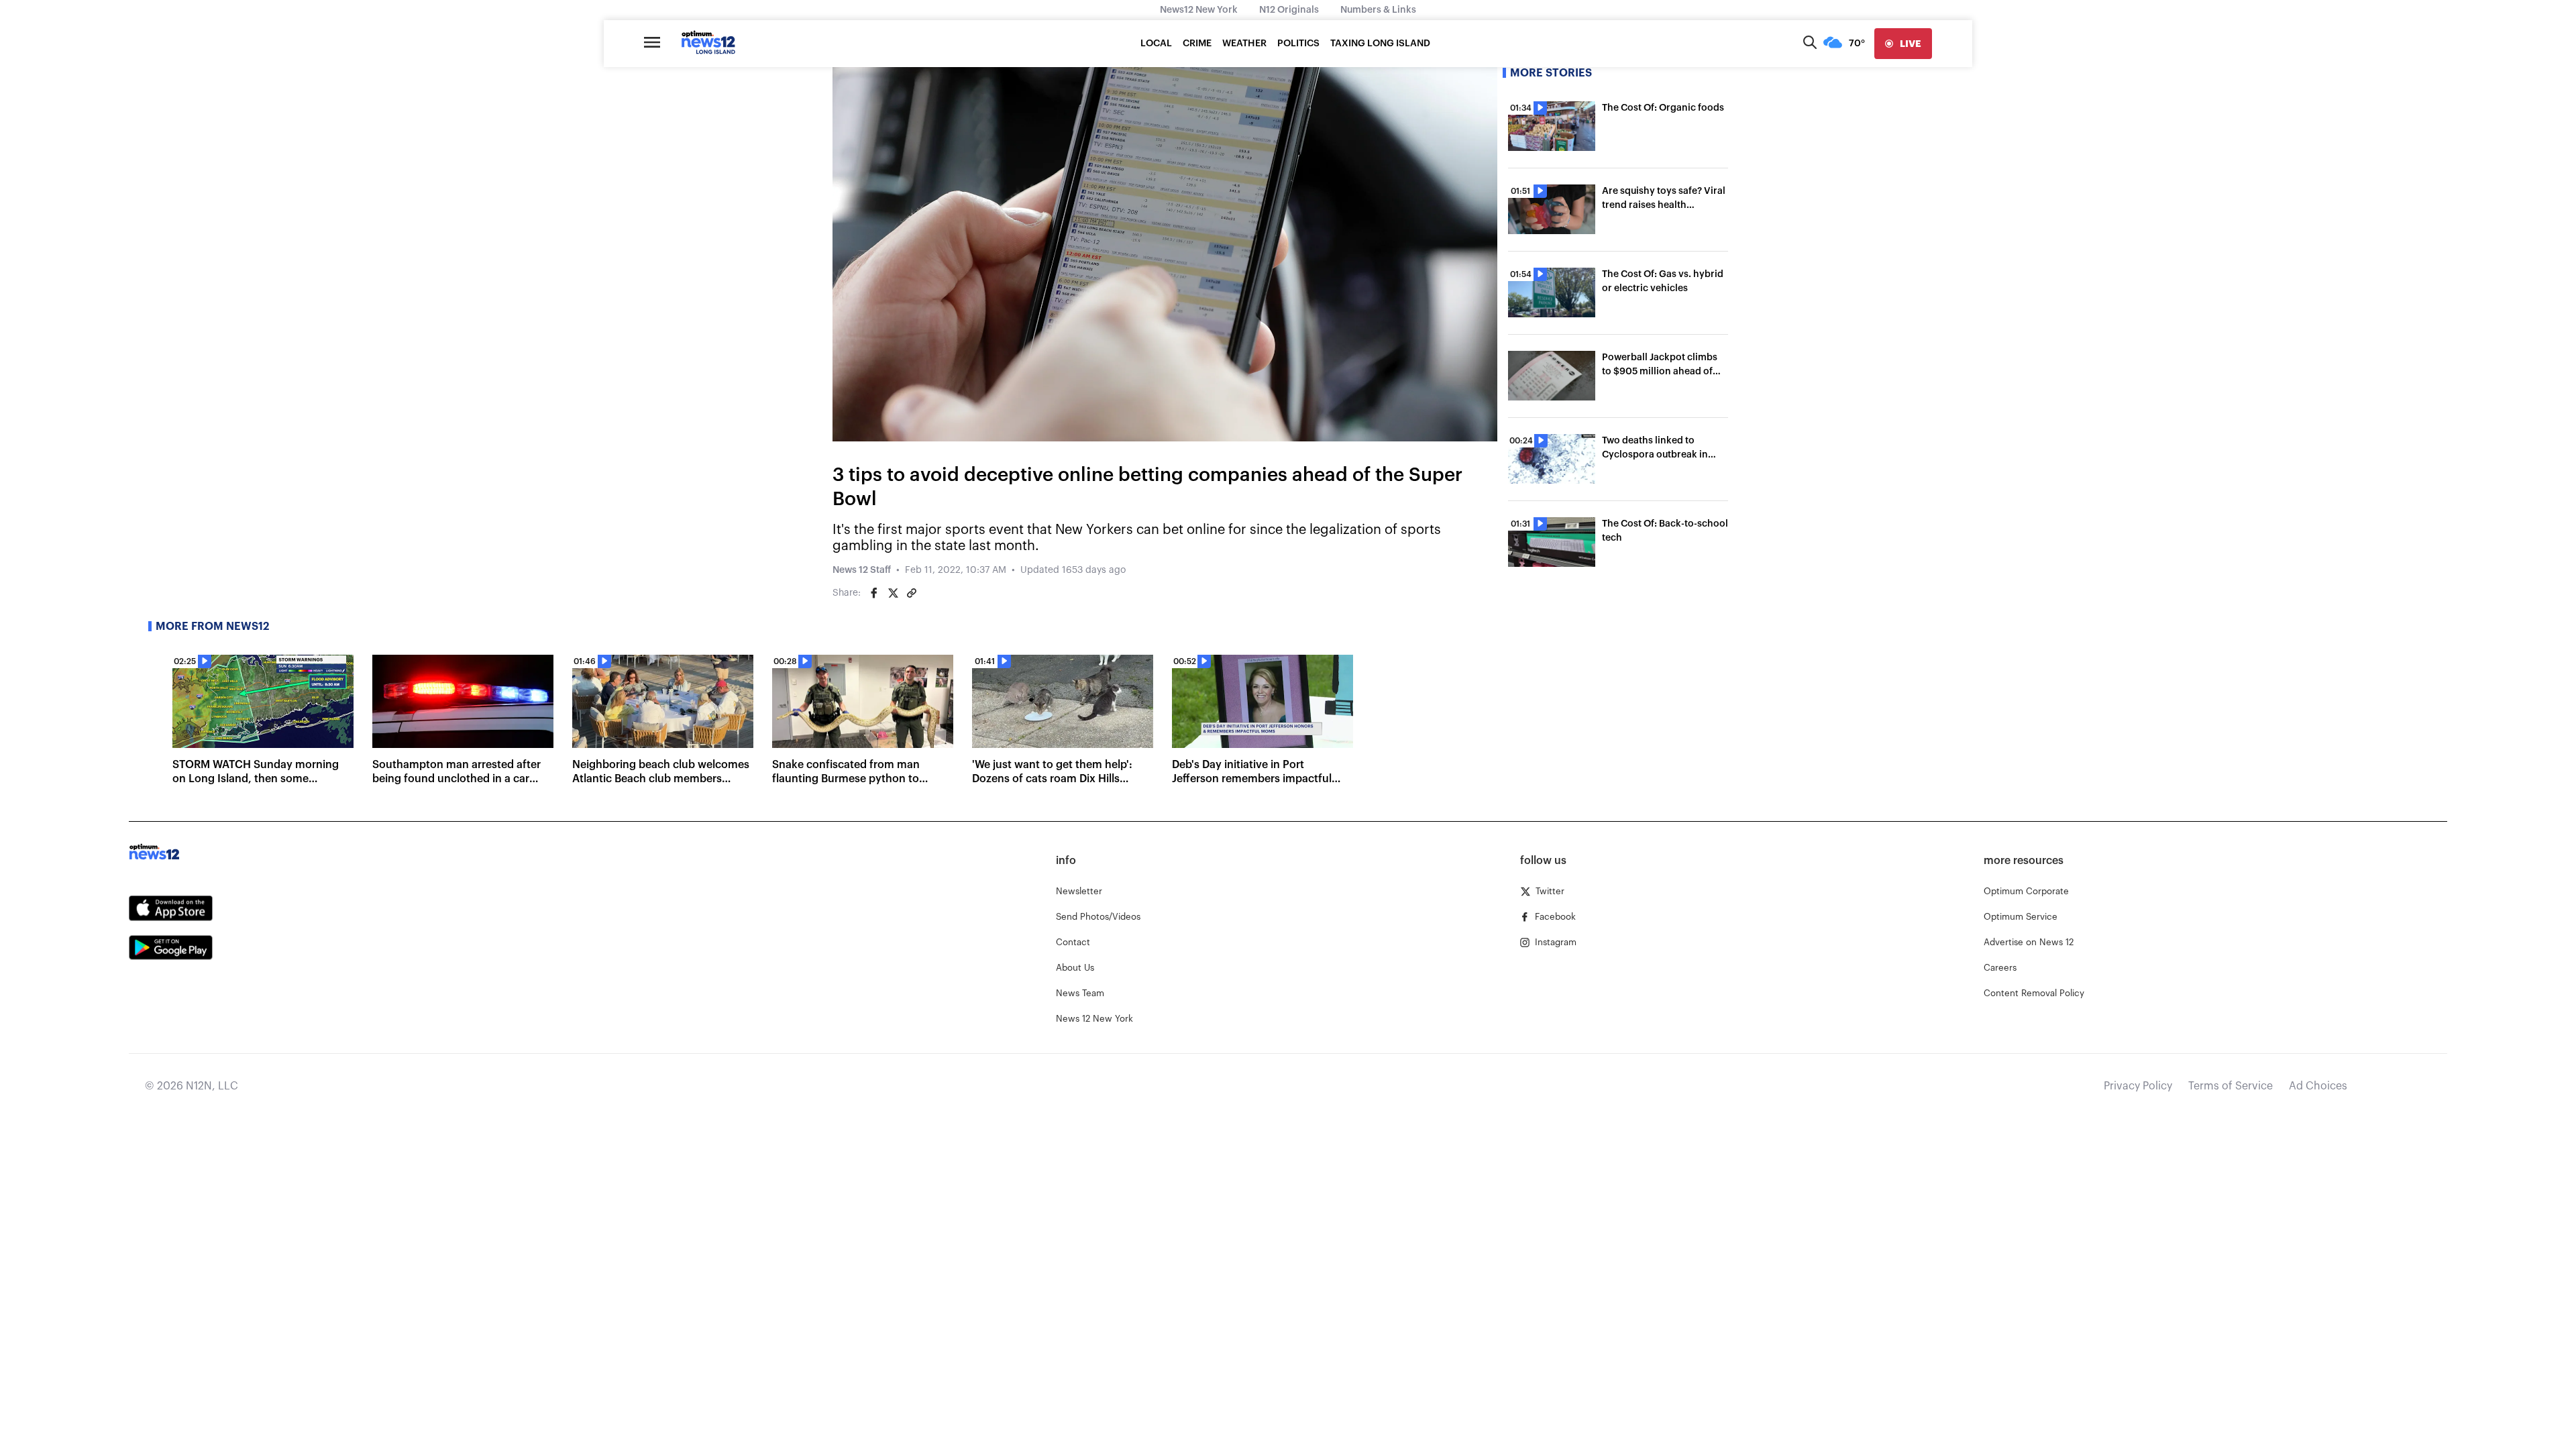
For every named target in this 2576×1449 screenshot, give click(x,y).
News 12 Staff (862, 570)
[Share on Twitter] (893, 593)
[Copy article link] (912, 593)
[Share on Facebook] (874, 593)
